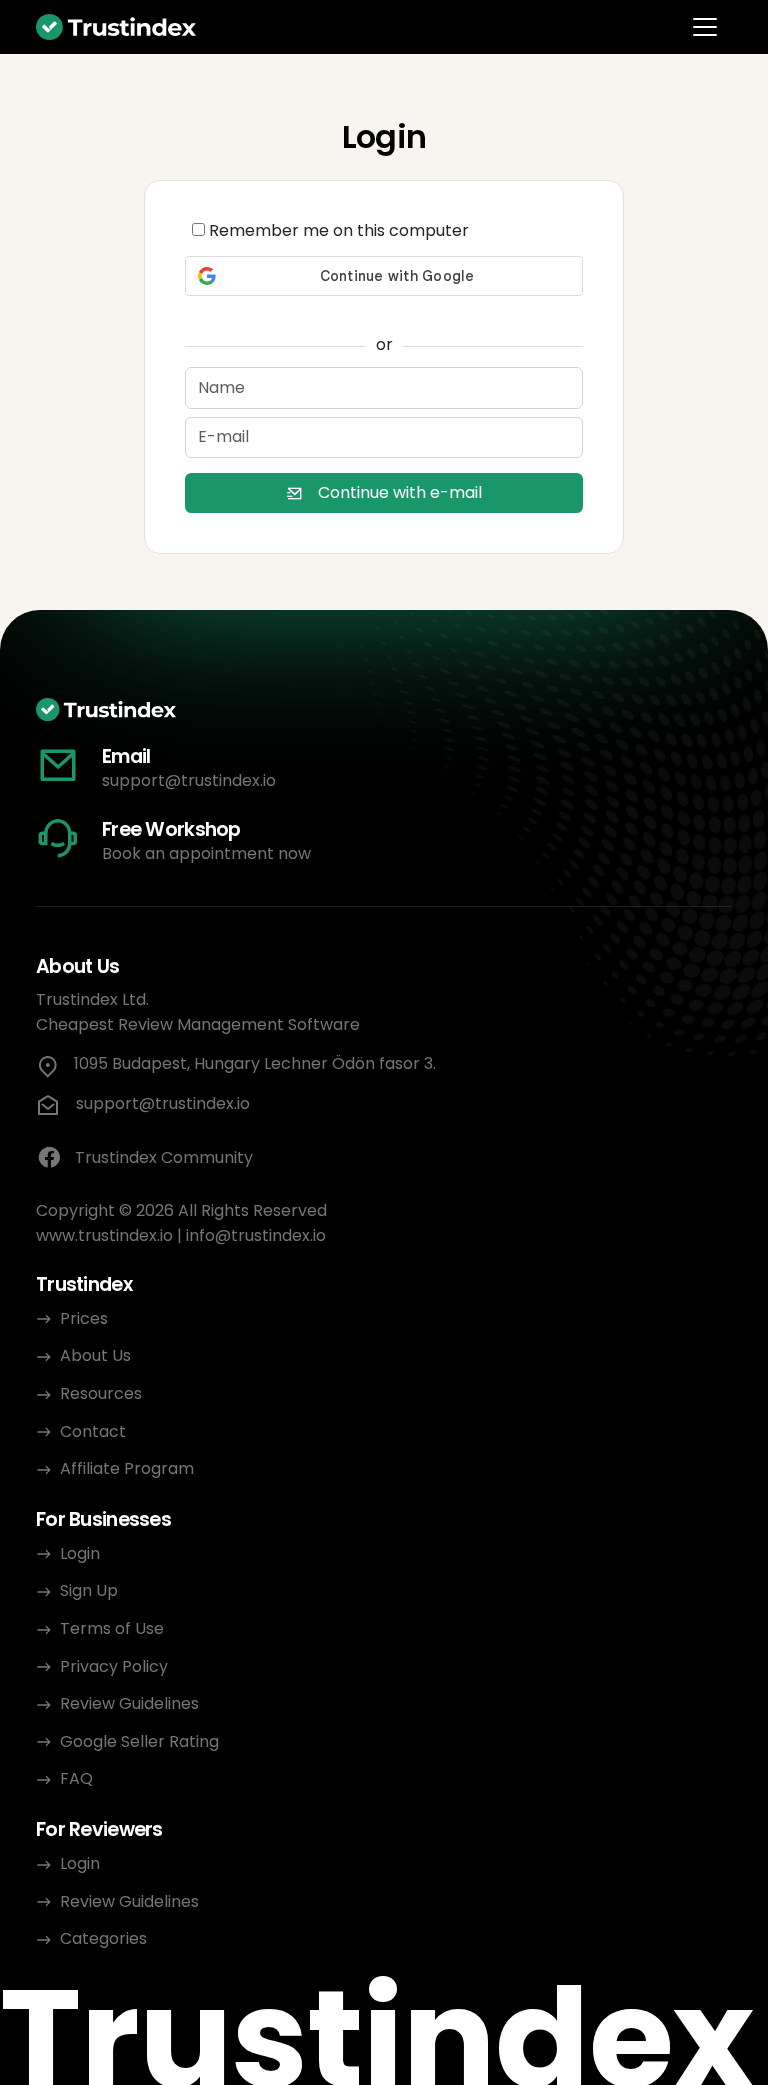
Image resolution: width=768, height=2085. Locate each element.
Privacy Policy (114, 1666)
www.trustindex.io (104, 1235)
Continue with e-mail (400, 492)
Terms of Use (112, 1628)
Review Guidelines (129, 1703)
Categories (103, 1938)
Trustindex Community (164, 1157)
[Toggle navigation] (705, 27)
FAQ (76, 1778)
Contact (93, 1431)
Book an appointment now (206, 853)
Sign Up (89, 1590)
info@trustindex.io (256, 1235)
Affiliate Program (127, 1468)
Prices (84, 1318)
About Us (95, 1355)
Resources (101, 1393)
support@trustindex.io (189, 780)
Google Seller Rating (139, 1741)
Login (80, 1553)
